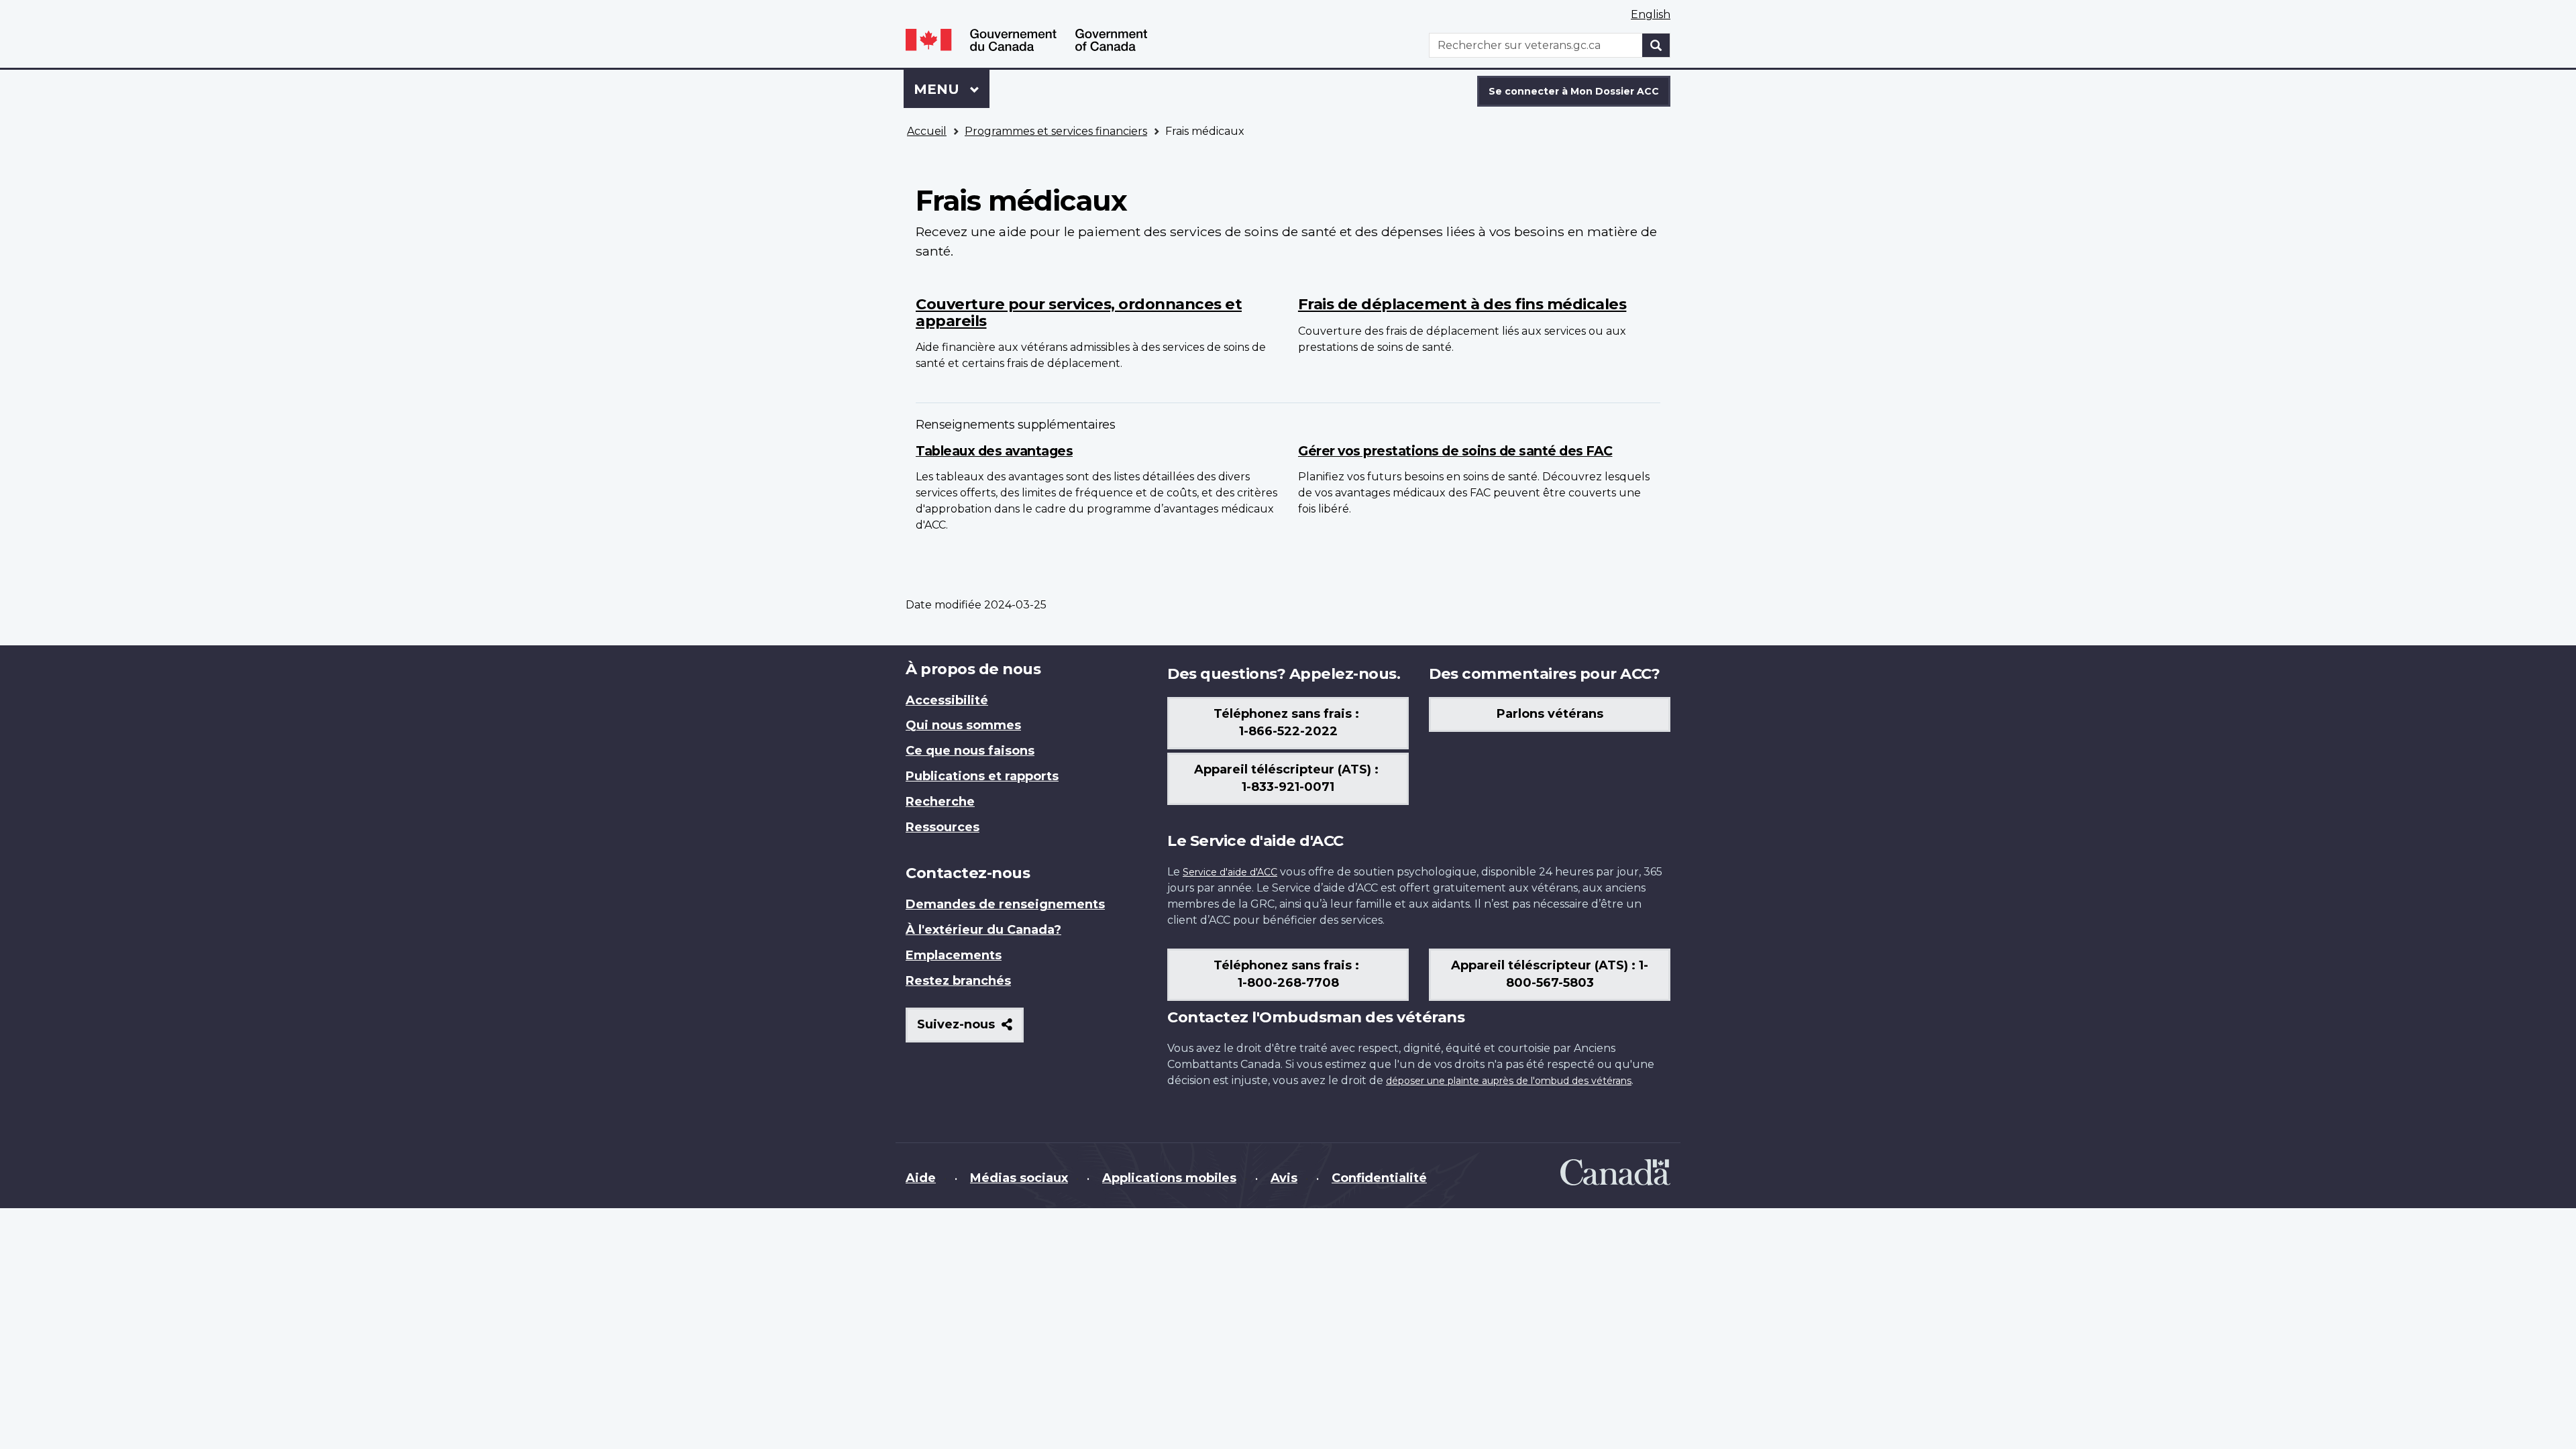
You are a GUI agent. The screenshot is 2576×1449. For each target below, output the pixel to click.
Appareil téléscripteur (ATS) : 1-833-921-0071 (1288, 778)
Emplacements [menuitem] (954, 955)
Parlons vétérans (1550, 714)
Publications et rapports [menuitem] (982, 776)
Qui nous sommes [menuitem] (963, 725)
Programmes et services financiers (1056, 131)
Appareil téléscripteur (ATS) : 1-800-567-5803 (1550, 974)
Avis (1284, 1178)
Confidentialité (1379, 1178)
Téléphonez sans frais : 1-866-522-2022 (1288, 722)
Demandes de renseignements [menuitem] (1005, 904)
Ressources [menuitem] (943, 827)
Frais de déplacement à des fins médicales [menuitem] (1462, 304)
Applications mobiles (1169, 1178)
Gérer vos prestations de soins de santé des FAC (1455, 451)
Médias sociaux (1019, 1178)
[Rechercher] (1656, 45)
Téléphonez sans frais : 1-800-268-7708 (1288, 974)
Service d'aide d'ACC (1230, 872)
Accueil (927, 131)
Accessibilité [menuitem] (947, 700)
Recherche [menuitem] (940, 802)
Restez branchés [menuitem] (958, 981)
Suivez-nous (970, 1029)
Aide (921, 1178)
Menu (952, 89)
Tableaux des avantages (994, 451)
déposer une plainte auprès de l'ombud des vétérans (1509, 1081)
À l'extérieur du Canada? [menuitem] (983, 930)
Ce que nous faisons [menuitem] (970, 751)
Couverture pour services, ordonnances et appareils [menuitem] (1079, 312)
